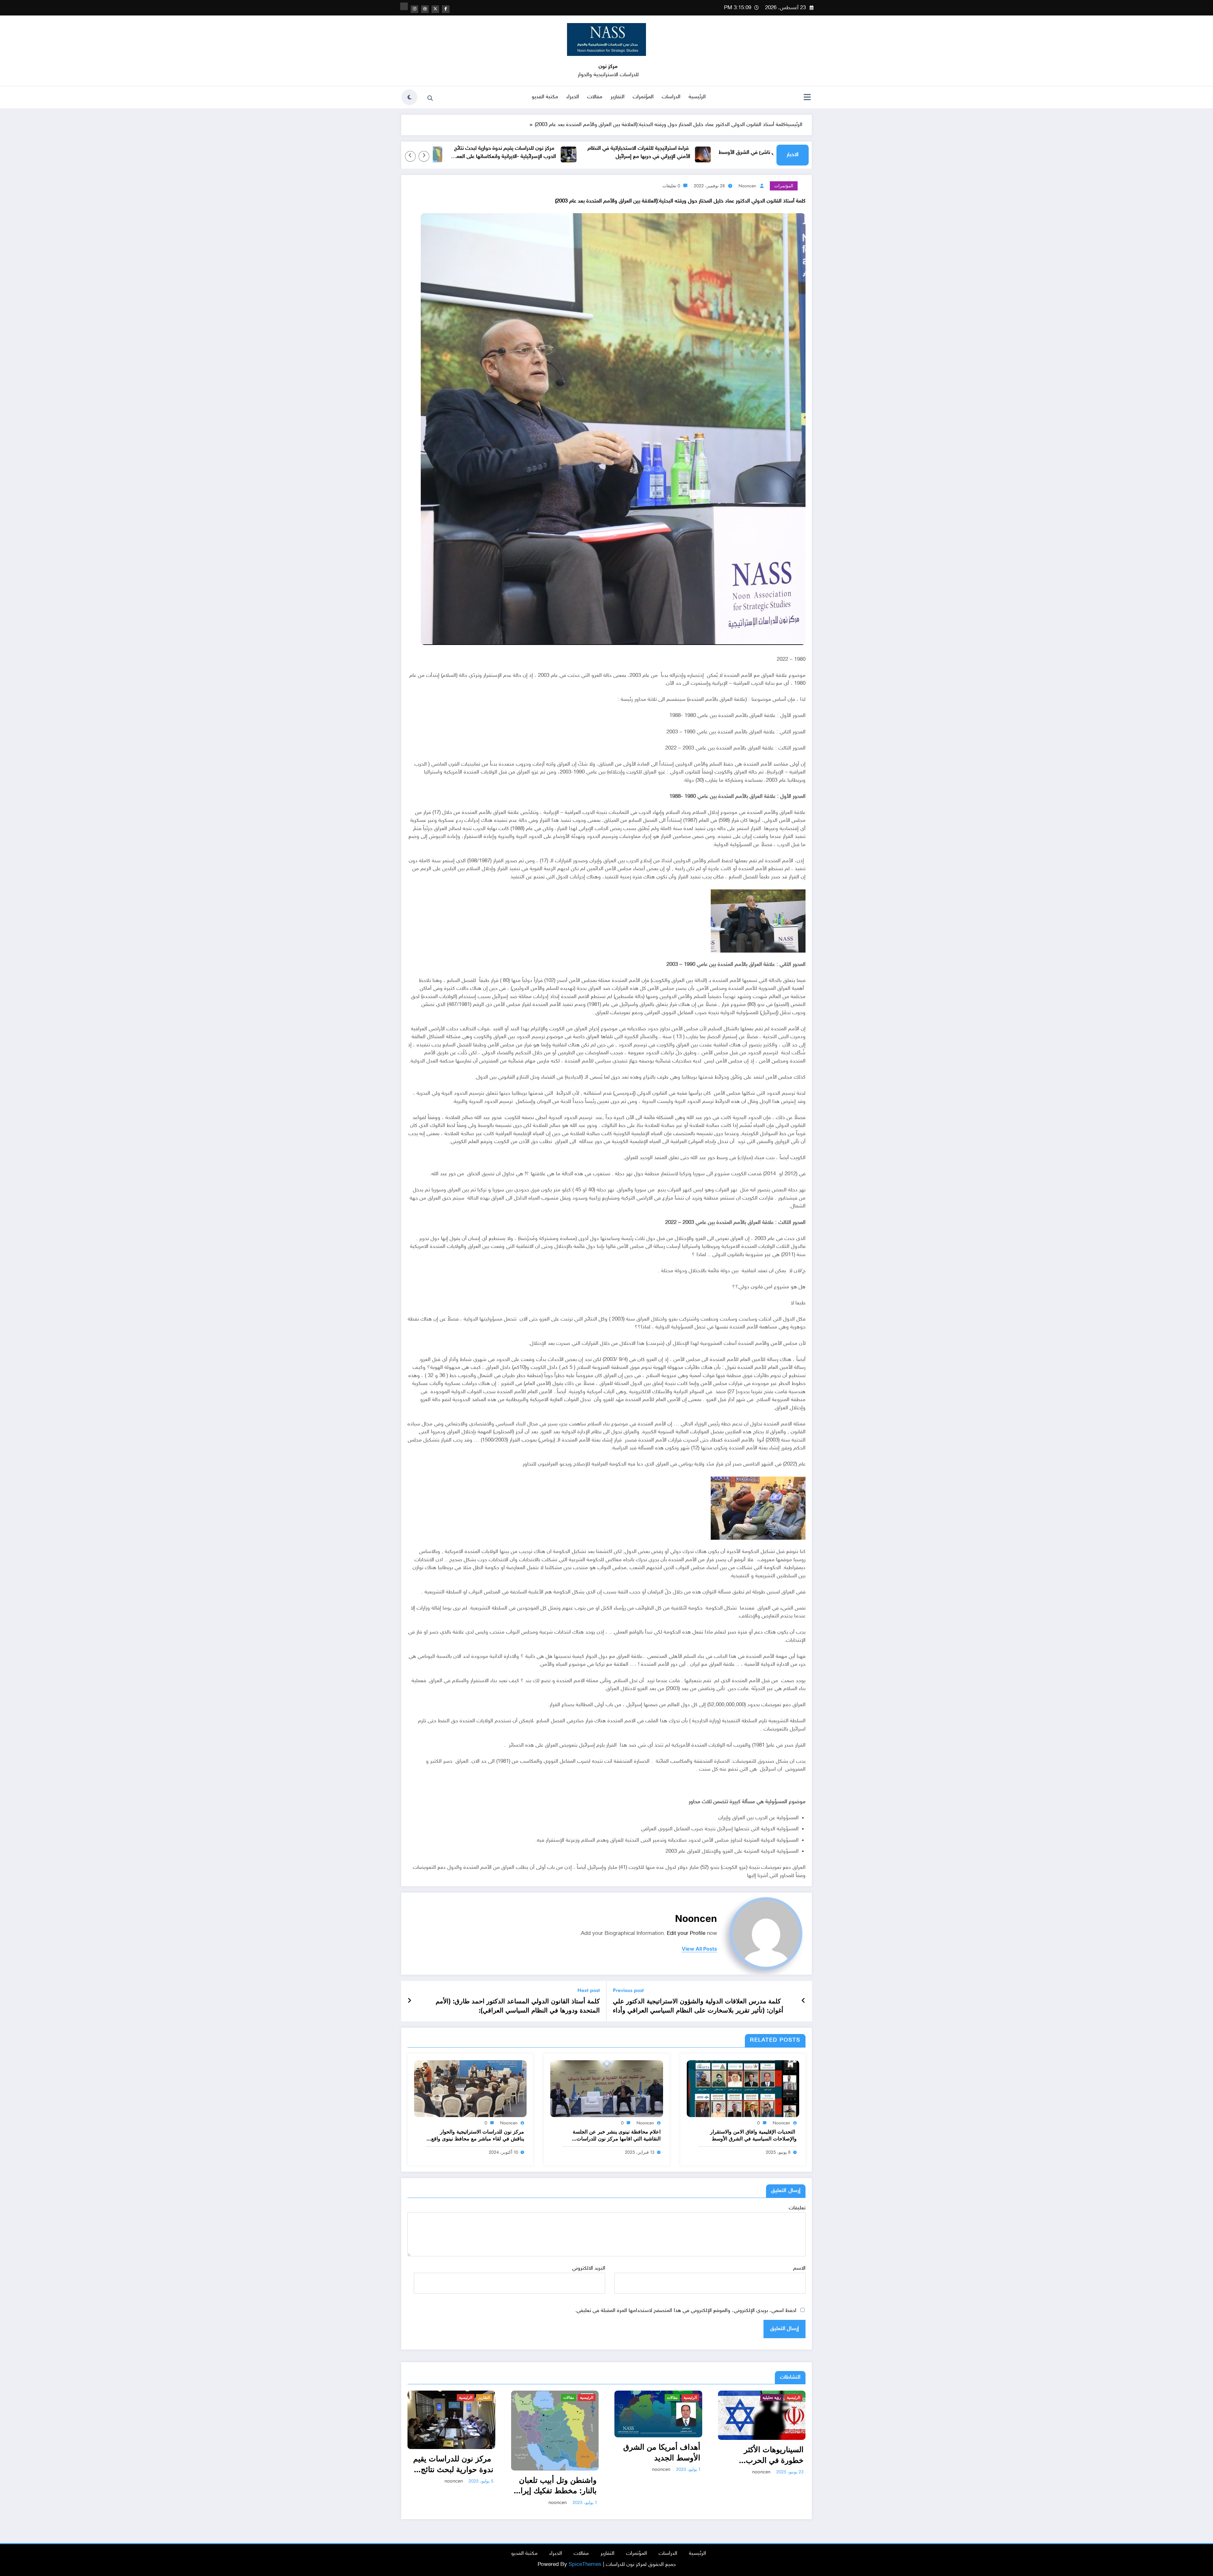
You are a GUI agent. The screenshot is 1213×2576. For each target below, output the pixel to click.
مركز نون (608, 67)
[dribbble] (425, 9)
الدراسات (671, 97)
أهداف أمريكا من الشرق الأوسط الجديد (662, 2452)
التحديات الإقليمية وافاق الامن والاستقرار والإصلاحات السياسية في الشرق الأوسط (753, 2135)
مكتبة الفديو (545, 97)
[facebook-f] (446, 9)
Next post (589, 1990)
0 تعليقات (671, 186)
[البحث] (430, 98)
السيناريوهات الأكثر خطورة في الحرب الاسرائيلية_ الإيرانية (772, 2455)
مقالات (595, 97)
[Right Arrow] (410, 156)
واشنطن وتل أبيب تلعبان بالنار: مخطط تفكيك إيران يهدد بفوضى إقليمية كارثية (517, 153)
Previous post (628, 1990)
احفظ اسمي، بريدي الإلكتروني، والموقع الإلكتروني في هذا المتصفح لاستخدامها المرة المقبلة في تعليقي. (686, 2311)
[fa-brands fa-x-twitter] (435, 9)
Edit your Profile (686, 1934)
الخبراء (573, 97)
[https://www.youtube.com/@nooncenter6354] (404, 6)
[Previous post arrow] (803, 2001)
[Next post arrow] (409, 2001)
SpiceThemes (585, 2565)
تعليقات (797, 2208)
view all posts (699, 1949)
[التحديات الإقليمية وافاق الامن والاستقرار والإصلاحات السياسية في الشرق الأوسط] (743, 2089)
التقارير (618, 97)
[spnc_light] (409, 97)
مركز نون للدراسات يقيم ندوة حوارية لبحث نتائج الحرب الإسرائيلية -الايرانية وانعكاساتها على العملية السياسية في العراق (647, 153)
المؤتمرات (643, 97)
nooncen (747, 186)
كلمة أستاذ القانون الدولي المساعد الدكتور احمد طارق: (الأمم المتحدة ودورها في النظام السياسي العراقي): (518, 2006)
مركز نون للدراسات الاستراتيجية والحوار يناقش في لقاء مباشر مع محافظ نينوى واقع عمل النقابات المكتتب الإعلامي (478, 2136)
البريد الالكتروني (588, 2268)
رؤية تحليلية (772, 2398)
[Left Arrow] (424, 156)
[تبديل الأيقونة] (807, 98)
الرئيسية (697, 97)
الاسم (799, 2268)
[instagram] (414, 9)
